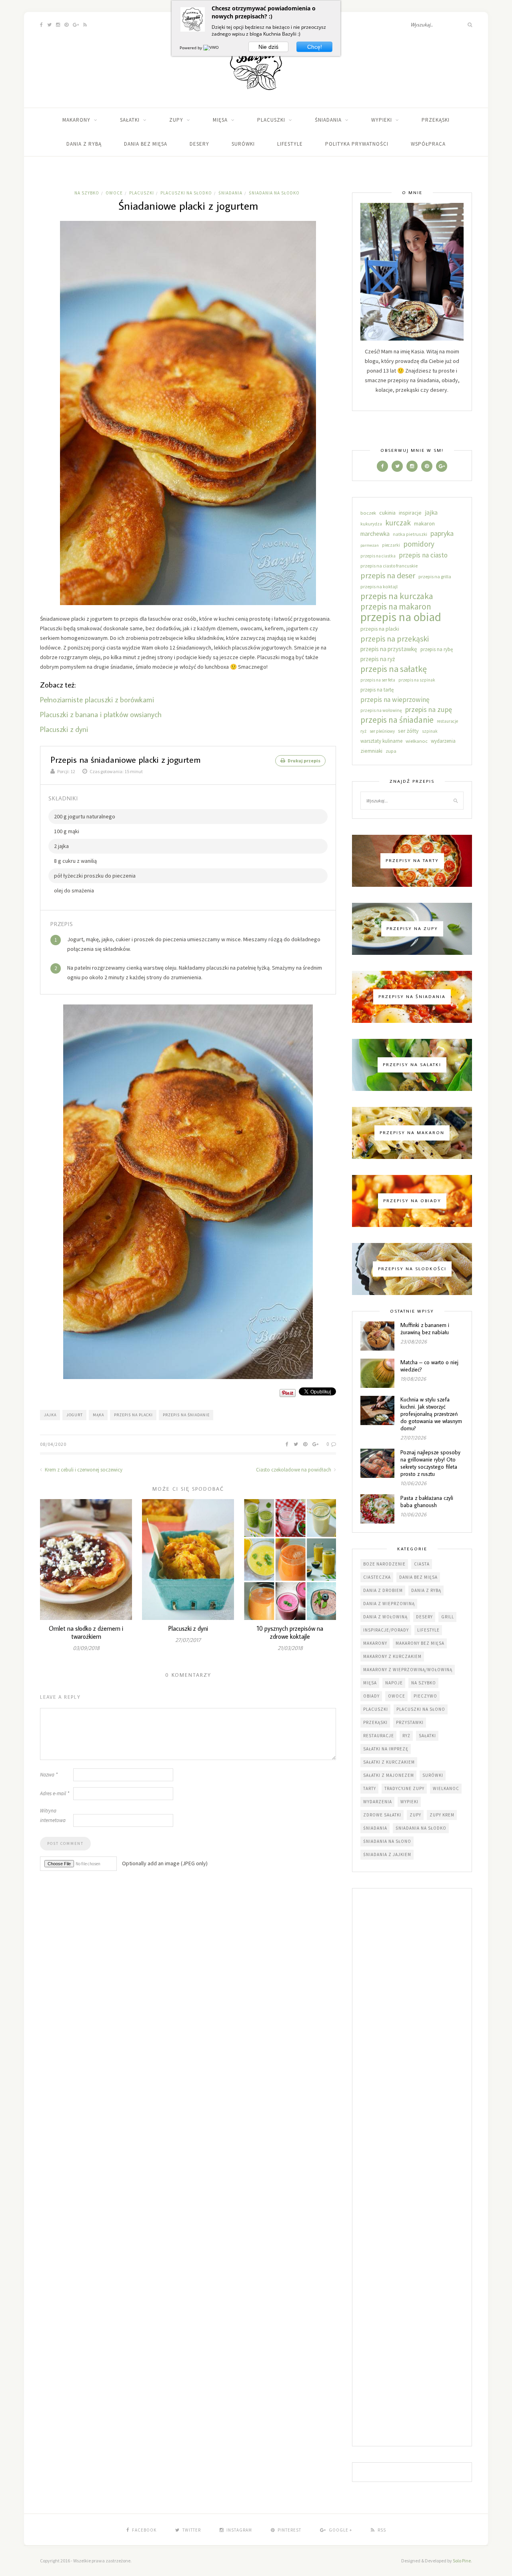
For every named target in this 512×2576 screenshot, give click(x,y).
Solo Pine (462, 2561)
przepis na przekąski (395, 639)
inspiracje (410, 513)
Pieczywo (425, 1696)
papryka (442, 533)
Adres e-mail (55, 1793)
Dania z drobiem (383, 1590)
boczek (368, 513)
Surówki (243, 144)
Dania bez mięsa (146, 144)
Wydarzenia (378, 1802)
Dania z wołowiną (385, 1617)
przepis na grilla (435, 576)
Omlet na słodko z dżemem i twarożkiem (86, 1632)
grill (448, 1617)
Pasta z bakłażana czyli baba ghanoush (427, 1501)
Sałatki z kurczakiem (389, 1762)
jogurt (75, 1415)
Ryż (406, 1736)
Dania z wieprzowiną (389, 1604)
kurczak (398, 523)
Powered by (191, 48)
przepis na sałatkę (394, 669)
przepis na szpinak (417, 680)
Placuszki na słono (421, 1709)
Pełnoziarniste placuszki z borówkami (97, 699)
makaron (424, 523)
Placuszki (271, 120)
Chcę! (315, 47)
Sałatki (130, 120)
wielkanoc (417, 741)
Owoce (114, 193)
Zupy (176, 120)
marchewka (375, 534)
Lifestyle (290, 144)
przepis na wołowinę (381, 710)
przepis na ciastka (378, 556)
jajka (50, 1415)
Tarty (370, 1788)
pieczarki (391, 545)
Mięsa (220, 120)
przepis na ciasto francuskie (389, 566)
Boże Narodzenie (384, 1564)
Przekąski (436, 120)
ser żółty (408, 731)
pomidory (419, 544)
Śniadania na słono (387, 1841)
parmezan (370, 545)
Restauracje (379, 1736)
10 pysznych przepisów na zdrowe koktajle (290, 1632)
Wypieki (382, 120)
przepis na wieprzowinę (395, 700)
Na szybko (87, 193)
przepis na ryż (378, 659)
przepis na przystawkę (389, 649)
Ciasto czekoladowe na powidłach (294, 1470)
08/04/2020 (53, 1444)
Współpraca (428, 144)
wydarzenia (443, 741)
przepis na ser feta (378, 680)
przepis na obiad (401, 617)
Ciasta (422, 1564)
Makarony (76, 120)
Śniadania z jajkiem (387, 1854)
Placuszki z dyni (64, 729)
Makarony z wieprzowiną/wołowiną (408, 1670)
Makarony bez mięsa (420, 1643)
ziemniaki (371, 751)
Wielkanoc (446, 1788)
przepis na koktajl (379, 586)
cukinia (387, 513)
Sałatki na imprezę (386, 1749)
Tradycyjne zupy (404, 1788)
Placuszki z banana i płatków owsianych (101, 714)
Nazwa (49, 1775)
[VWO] (212, 48)
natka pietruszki (410, 534)
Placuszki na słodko (186, 193)
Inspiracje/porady (386, 1630)
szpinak (430, 731)
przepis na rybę (437, 649)
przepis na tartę (377, 690)
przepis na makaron (396, 607)
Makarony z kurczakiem (392, 1656)
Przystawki (410, 1722)
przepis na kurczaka (397, 596)
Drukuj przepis (304, 761)
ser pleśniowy (382, 731)
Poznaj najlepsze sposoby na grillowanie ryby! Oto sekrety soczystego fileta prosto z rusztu (430, 1463)
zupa (391, 751)
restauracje (447, 721)
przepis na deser (388, 575)
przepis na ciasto (423, 555)
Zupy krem (442, 1815)
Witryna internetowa (53, 1815)
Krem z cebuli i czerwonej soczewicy (83, 1470)
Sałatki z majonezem (389, 1775)
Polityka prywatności (357, 144)
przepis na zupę (429, 709)
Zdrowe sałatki (382, 1815)
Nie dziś (268, 47)
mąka (98, 1415)
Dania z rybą (84, 144)
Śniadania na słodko (274, 193)
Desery (199, 144)
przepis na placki (133, 1415)
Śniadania (328, 120)
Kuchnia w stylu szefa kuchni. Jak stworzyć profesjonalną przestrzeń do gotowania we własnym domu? (431, 1414)
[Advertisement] (412, 2168)
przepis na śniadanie (186, 1415)
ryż (363, 731)
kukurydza (371, 524)
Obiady (371, 1696)
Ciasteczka (377, 1577)
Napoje (394, 1683)
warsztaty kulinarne (381, 741)
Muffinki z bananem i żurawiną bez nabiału (425, 1329)
